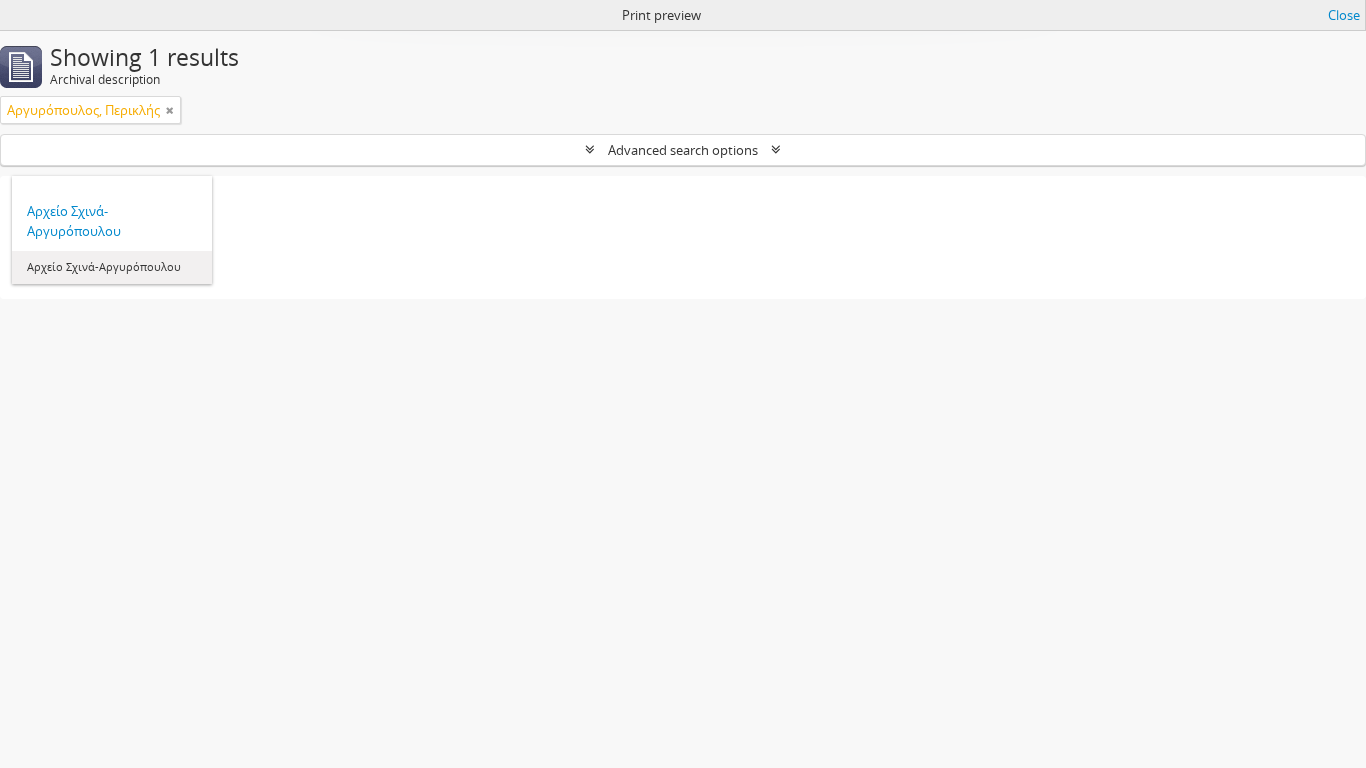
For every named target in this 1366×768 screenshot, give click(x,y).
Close (1344, 15)
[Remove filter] (170, 110)
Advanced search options (683, 150)
